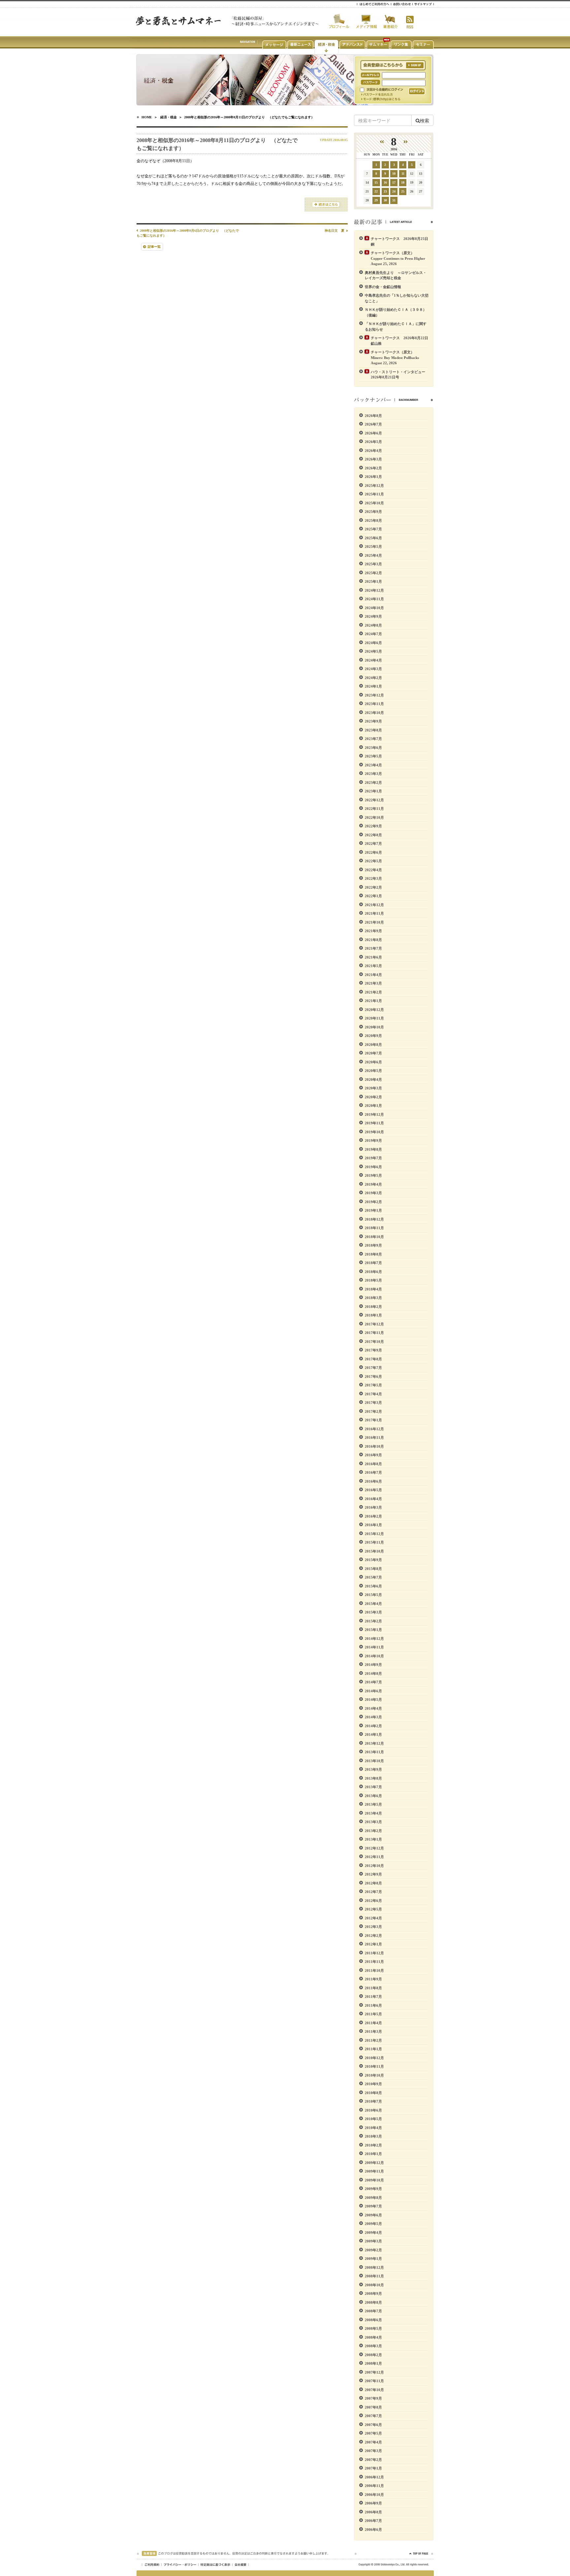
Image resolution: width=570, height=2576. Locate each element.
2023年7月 (373, 739)
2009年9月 (373, 2189)
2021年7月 (373, 948)
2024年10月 (374, 608)
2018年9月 (373, 1245)
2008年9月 (373, 2294)
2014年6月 (373, 1691)
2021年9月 (373, 931)
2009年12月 (374, 2163)
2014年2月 (373, 1726)
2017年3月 (373, 1403)
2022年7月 (373, 844)
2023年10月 (374, 713)
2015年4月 (373, 1604)
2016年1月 (373, 1525)
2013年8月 (373, 1778)
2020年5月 (373, 1071)
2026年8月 (373, 416)
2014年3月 (373, 1717)
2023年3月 (373, 774)
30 (385, 200)
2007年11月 (374, 2381)
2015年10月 (374, 1551)
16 (385, 182)
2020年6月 (373, 1062)
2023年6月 (373, 748)
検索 (425, 120)
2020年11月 (374, 1018)
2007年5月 (373, 2433)
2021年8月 (373, 940)
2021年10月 (374, 922)
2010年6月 (373, 2110)
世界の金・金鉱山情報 (383, 287)
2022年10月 (374, 817)
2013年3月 (373, 1822)
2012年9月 (373, 1874)
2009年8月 (373, 2198)
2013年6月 (373, 1796)
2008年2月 (373, 2355)
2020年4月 (373, 1080)
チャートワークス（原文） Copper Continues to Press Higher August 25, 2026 (400, 258)
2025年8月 (373, 520)
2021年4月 (373, 975)
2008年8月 (373, 2302)
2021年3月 (373, 983)
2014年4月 (373, 1708)
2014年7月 (373, 1682)
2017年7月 (373, 1368)
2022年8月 (373, 835)
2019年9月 (373, 1140)
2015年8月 (373, 1569)
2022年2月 (373, 887)
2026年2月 (373, 468)
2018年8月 (373, 1254)
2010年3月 (373, 2136)
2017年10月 (374, 1342)
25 (403, 191)
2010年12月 (374, 2058)
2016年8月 (373, 1464)
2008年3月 (373, 2346)
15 (376, 182)
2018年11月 (374, 1228)
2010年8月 (373, 2093)
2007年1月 (373, 2468)
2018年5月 (373, 1280)
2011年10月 (374, 1970)
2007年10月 (374, 2390)
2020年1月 (373, 1106)
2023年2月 (373, 783)
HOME (147, 117)
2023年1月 (373, 791)
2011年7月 (373, 1997)
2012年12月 (374, 1848)
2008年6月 (373, 2320)
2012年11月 (374, 1857)
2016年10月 (374, 1446)
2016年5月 (373, 1490)
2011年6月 (373, 2005)
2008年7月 (373, 2311)
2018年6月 (373, 1272)
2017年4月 (373, 1394)
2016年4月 (373, 1499)
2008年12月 (374, 2267)
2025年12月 (374, 486)
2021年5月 (373, 966)
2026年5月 (373, 442)
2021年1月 (373, 1001)
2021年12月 (374, 905)
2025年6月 (373, 538)
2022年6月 (373, 852)
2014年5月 (373, 1700)
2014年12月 (374, 1639)
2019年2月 (373, 1202)
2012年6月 (373, 1901)
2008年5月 (373, 2328)
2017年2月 (373, 1411)
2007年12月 (374, 2372)
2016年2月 (373, 1516)
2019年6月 (373, 1167)
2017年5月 (373, 1385)
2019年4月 (373, 1184)
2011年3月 (373, 2031)
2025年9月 (373, 512)
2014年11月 (374, 1647)
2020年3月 (373, 1088)
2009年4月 (373, 2233)
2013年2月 (373, 1831)
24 (394, 191)
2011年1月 (373, 2049)
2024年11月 (374, 599)
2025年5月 (373, 547)
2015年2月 (373, 1621)
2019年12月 (374, 1114)
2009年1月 (373, 2259)
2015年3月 (373, 1612)
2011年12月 (374, 1953)
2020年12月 (374, 1010)
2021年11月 (374, 913)
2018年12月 (374, 1219)
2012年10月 (374, 1866)
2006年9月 (373, 2503)
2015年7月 (373, 1577)
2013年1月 (373, 1839)
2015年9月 (373, 1560)
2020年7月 (373, 1053)
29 (376, 200)
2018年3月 (373, 1298)
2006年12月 (374, 2477)
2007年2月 (373, 2460)
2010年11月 (374, 2066)
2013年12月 (374, 1743)
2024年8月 (373, 625)
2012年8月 (373, 1883)
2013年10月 (374, 1761)
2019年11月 (374, 1123)
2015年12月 (374, 1534)
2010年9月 (373, 2084)
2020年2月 (373, 1097)
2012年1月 (373, 1944)
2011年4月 (373, 2023)
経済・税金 (169, 117)
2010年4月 (373, 2128)
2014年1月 (373, 1734)
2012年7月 (373, 1892)
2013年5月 (373, 1804)
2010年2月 (373, 2145)
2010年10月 (374, 2075)
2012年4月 (373, 1918)
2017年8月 (373, 1359)
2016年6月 (373, 1481)
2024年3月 (373, 669)
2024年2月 (373, 678)
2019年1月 (373, 1210)
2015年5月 (373, 1595)
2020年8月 (373, 1045)
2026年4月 (373, 451)
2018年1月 (373, 1315)
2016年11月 (374, 1437)
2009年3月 (373, 2241)
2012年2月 (373, 1936)
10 (394, 174)
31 (394, 200)
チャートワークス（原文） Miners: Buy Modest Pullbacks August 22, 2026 (397, 357)
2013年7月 (373, 1787)
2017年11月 (374, 1333)
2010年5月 (373, 2119)
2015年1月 (373, 1630)
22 (376, 191)
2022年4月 (373, 870)
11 (403, 174)
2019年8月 (373, 1149)
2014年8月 (373, 1673)
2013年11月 (374, 1752)
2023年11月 (374, 704)
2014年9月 (373, 1665)
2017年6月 (373, 1377)
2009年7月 (373, 2206)
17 (394, 182)
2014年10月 (374, 1656)
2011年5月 (373, 2014)
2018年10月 (374, 1237)
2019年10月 (374, 1132)
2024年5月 (373, 651)
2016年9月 (373, 1455)
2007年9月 (373, 2398)
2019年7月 (373, 1158)
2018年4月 (373, 1289)
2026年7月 (373, 424)
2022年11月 (374, 809)
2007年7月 (373, 2416)
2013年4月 (373, 1813)
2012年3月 (373, 1927)
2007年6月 (373, 2425)
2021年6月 (373, 957)
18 (403, 182)
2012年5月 (373, 1909)
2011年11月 (374, 1962)
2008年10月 (374, 2285)
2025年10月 (374, 503)
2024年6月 (373, 643)
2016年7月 (373, 1472)
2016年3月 (373, 1507)
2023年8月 (373, 730)
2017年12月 (374, 1324)
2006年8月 (373, 2512)
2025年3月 (373, 564)
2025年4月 (373, 555)
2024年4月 (373, 660)
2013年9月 (373, 1769)
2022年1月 (373, 896)
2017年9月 (373, 1350)
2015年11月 (374, 1542)
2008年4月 (373, 2337)
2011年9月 (373, 1979)
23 (385, 191)
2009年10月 (374, 2180)
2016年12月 (374, 1429)
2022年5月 (373, 861)
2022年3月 (373, 878)
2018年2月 (373, 1307)
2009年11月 (374, 2171)
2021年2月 (373, 992)
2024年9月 (373, 616)
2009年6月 (373, 2215)
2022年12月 (374, 800)
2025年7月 (373, 529)
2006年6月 (373, 2530)
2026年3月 (373, 459)
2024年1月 (373, 686)
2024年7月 (373, 634)
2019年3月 (373, 1193)
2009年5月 (373, 2224)
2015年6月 (373, 1586)
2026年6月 (373, 433)
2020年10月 (374, 1027)
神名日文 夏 (334, 231)
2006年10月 (374, 2495)
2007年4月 (373, 2442)
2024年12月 (374, 590)
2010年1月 (373, 2154)
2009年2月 (373, 2250)
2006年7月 (373, 2521)
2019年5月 (373, 1175)
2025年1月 (373, 581)
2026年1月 (373, 477)
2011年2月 (373, 2040)
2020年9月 (373, 1036)
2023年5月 (373, 756)
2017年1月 (373, 1420)
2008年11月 (374, 2276)
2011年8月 (373, 1988)
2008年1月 (373, 2363)
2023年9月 (373, 721)
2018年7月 (373, 1263)
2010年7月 (373, 2101)
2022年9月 (373, 826)
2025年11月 (374, 494)
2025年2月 (373, 573)
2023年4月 (373, 765)
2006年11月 (374, 2486)
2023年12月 (374, 695)
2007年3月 (373, 2451)
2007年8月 (373, 2407)
